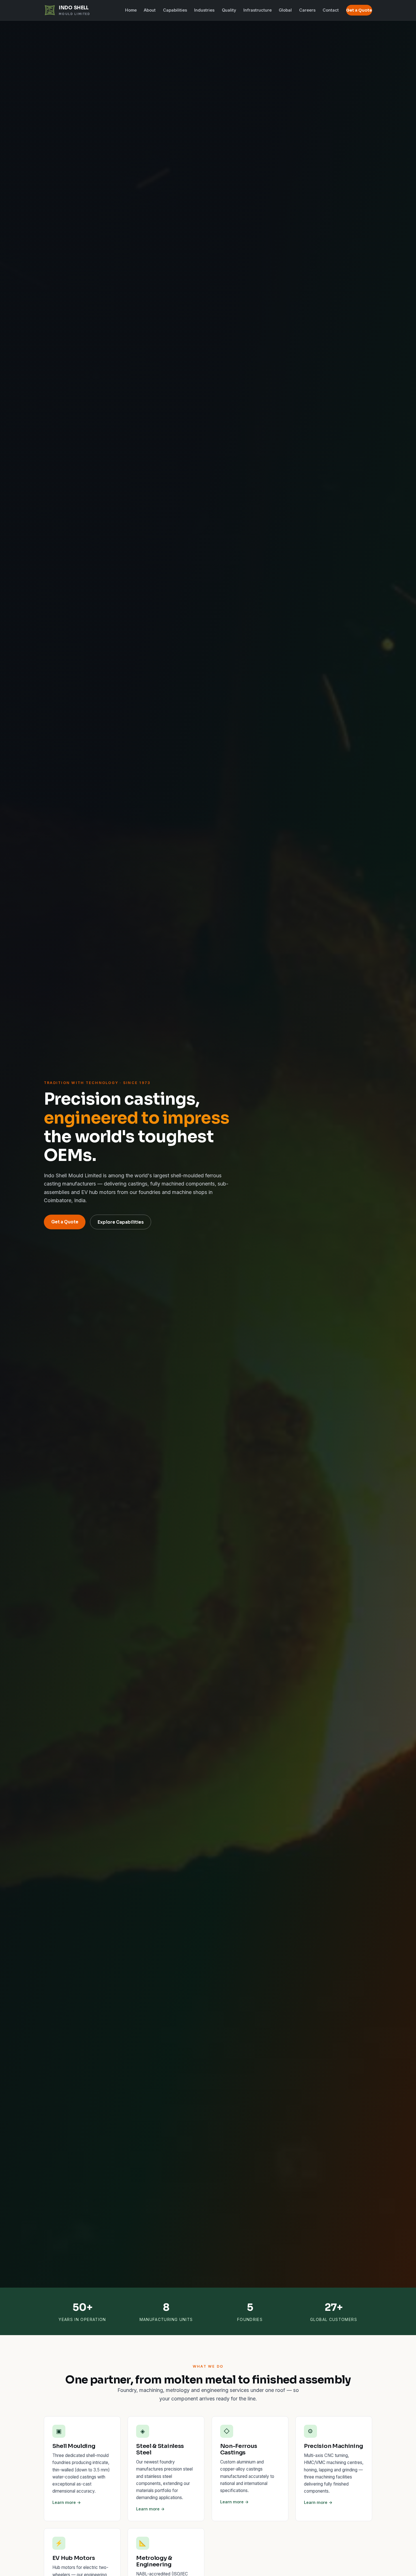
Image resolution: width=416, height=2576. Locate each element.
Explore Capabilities (121, 1222)
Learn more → (67, 2502)
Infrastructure (258, 10)
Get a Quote (359, 10)
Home (131, 10)
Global (285, 10)
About (150, 10)
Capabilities (175, 10)
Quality (229, 10)
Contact (331, 10)
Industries (204, 10)
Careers (307, 10)
